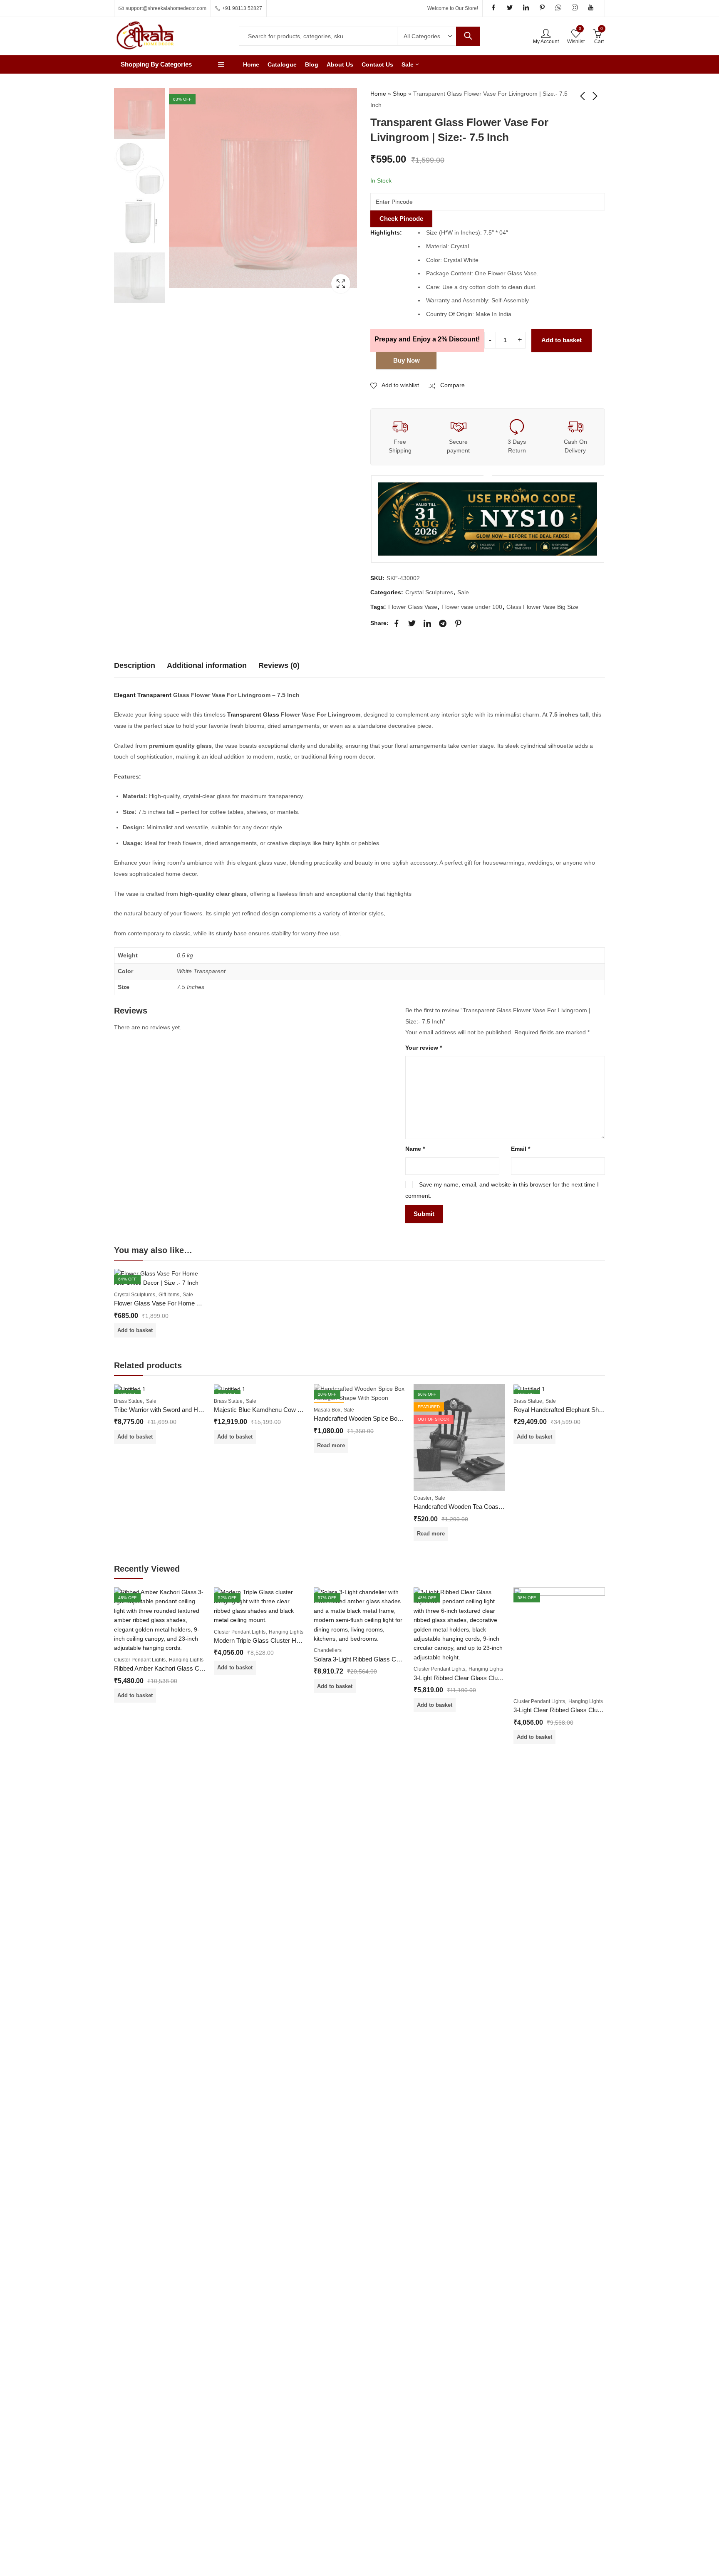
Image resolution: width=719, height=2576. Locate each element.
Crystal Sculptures (429, 592)
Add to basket (562, 340)
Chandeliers (328, 1650)
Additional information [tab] (207, 665)
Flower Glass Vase (413, 607)
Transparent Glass (253, 714)
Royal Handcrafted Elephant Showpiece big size (579, 1410)
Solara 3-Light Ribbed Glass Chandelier (367, 1659)
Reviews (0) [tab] (279, 665)
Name (415, 1149)
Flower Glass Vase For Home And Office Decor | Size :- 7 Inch (199, 1303)
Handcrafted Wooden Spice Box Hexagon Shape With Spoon (396, 1418)
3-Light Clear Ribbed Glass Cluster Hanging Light (580, 1710)
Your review (424, 1048)
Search (468, 36)
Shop (400, 94)
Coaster (423, 1498)
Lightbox (341, 284)
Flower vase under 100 (472, 607)
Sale (463, 592)
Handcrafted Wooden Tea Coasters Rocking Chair (481, 1507)
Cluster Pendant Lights (140, 1660)
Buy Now (407, 360)
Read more (331, 1445)
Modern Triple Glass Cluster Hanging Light (271, 1640)
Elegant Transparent (143, 695)
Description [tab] (135, 665)
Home (378, 94)
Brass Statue (128, 1401)
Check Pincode (401, 219)
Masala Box (327, 1410)
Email (521, 1149)
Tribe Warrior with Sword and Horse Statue (172, 1410)
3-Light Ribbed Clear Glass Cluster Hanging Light (480, 1678)
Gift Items (169, 1295)
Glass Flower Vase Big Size (542, 607)
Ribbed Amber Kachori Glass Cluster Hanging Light (183, 1668)
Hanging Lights (186, 1660)
